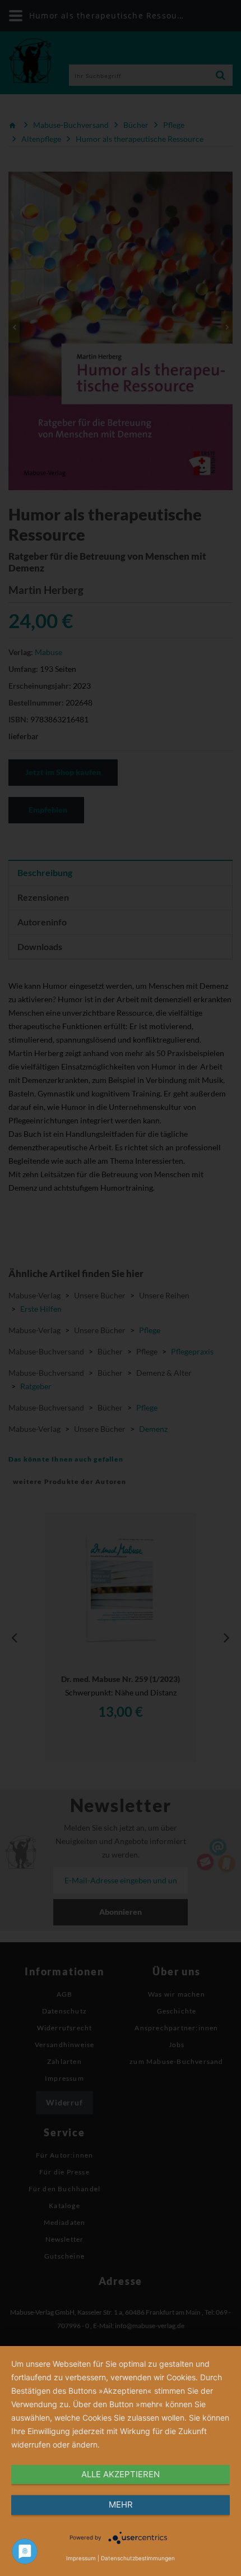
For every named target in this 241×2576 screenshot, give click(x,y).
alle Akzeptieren (121, 2474)
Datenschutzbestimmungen (138, 2558)
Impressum (81, 2558)
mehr (121, 2504)
